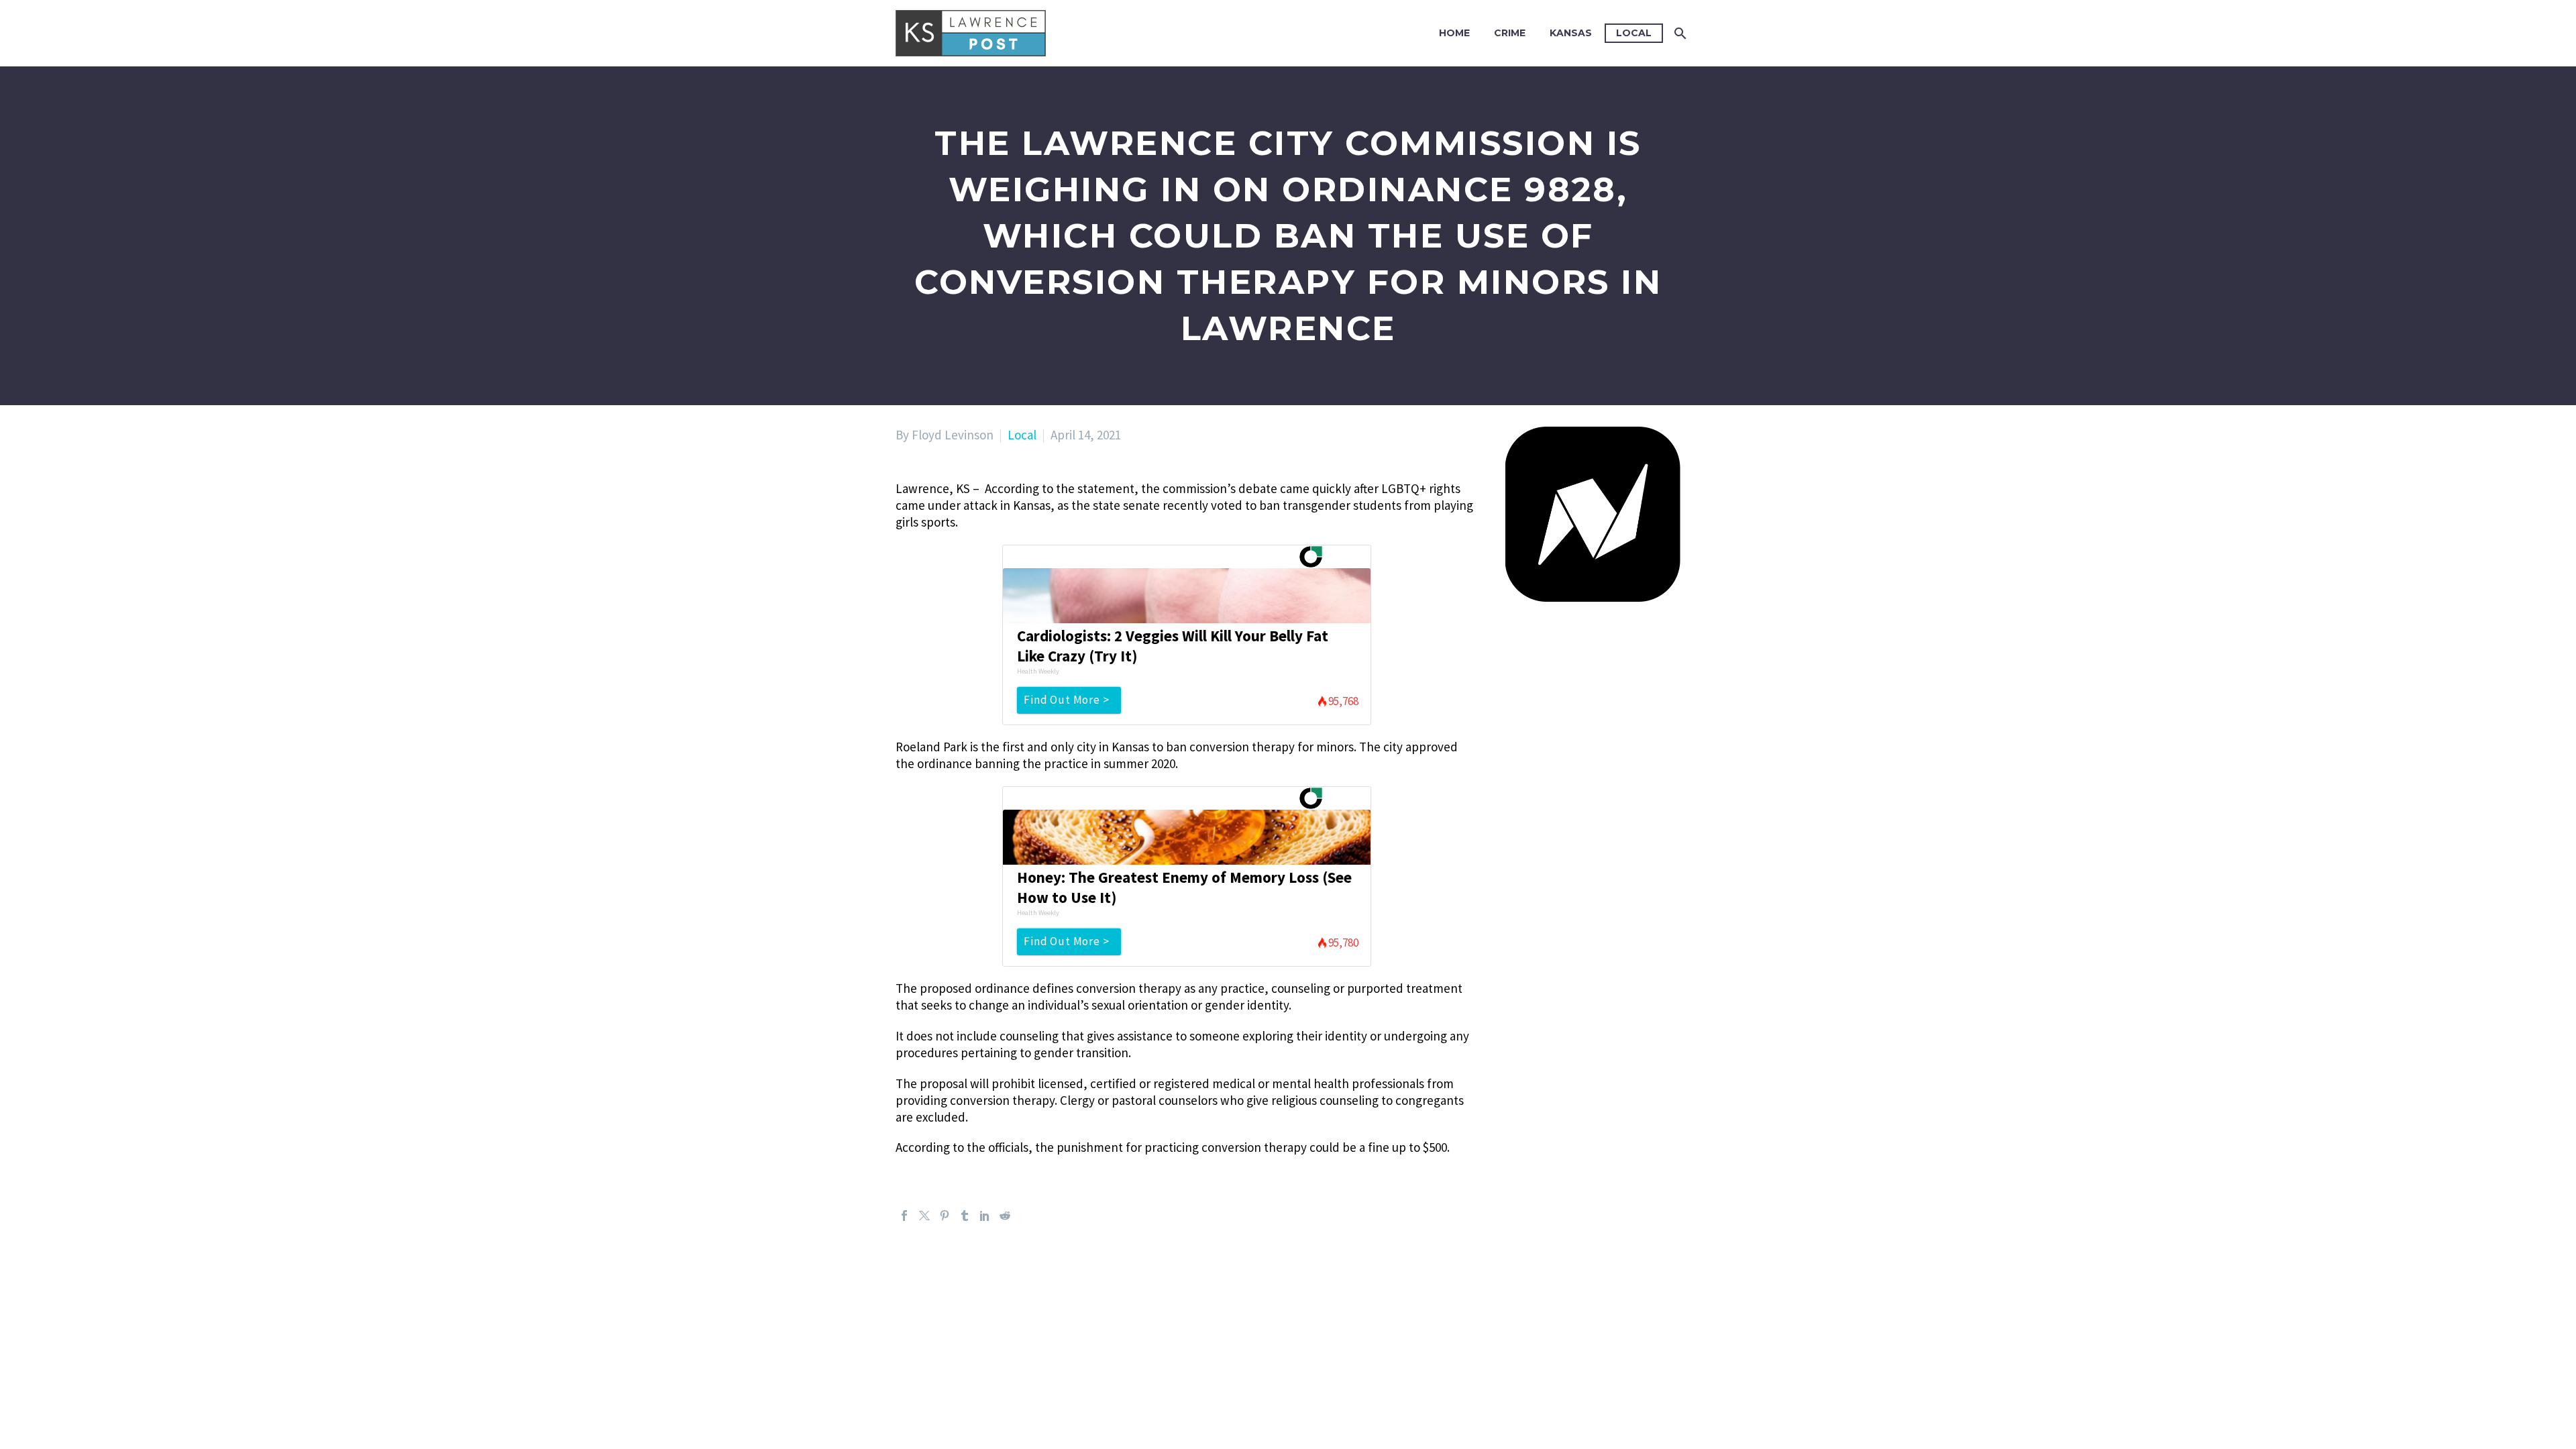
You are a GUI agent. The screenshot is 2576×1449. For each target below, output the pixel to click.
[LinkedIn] (985, 1216)
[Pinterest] (945, 1216)
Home (1454, 33)
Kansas (1571, 33)
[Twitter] (924, 1216)
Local (1634, 33)
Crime (1510, 33)
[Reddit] (1005, 1216)
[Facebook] (904, 1216)
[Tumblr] (965, 1216)
